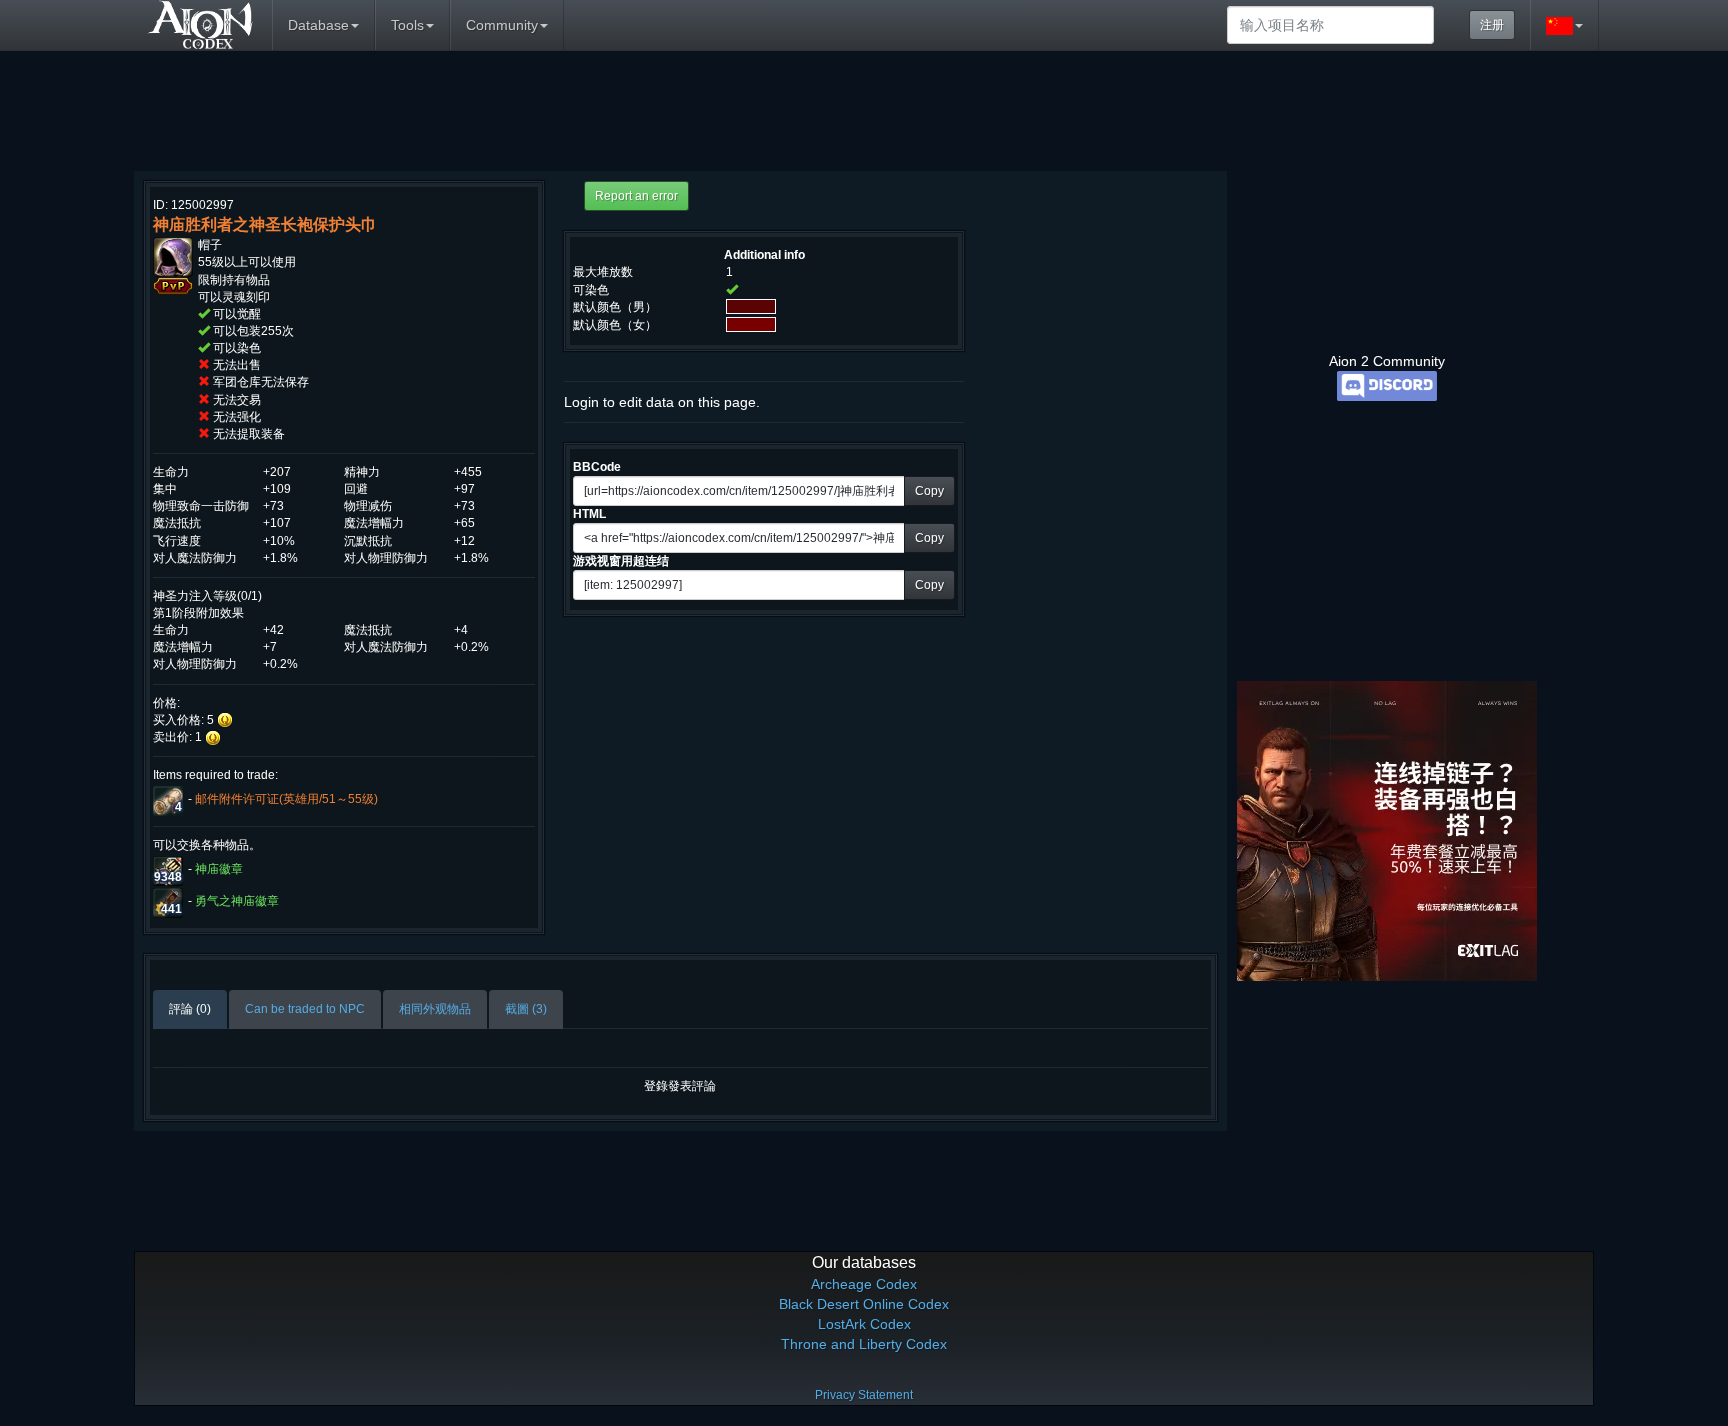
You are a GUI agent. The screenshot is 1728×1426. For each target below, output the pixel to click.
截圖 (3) (526, 1009)
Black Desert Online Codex (864, 1304)
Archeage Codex (864, 1284)
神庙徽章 (219, 869)
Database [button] (318, 25)
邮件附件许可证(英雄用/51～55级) (286, 799)
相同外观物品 (435, 1009)
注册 (1492, 25)
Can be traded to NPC (305, 1009)
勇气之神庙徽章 (237, 901)
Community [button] (502, 25)
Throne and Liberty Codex (864, 1344)
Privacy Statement (864, 1395)
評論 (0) (190, 1009)
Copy (929, 491)
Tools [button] (407, 25)
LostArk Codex (864, 1324)
